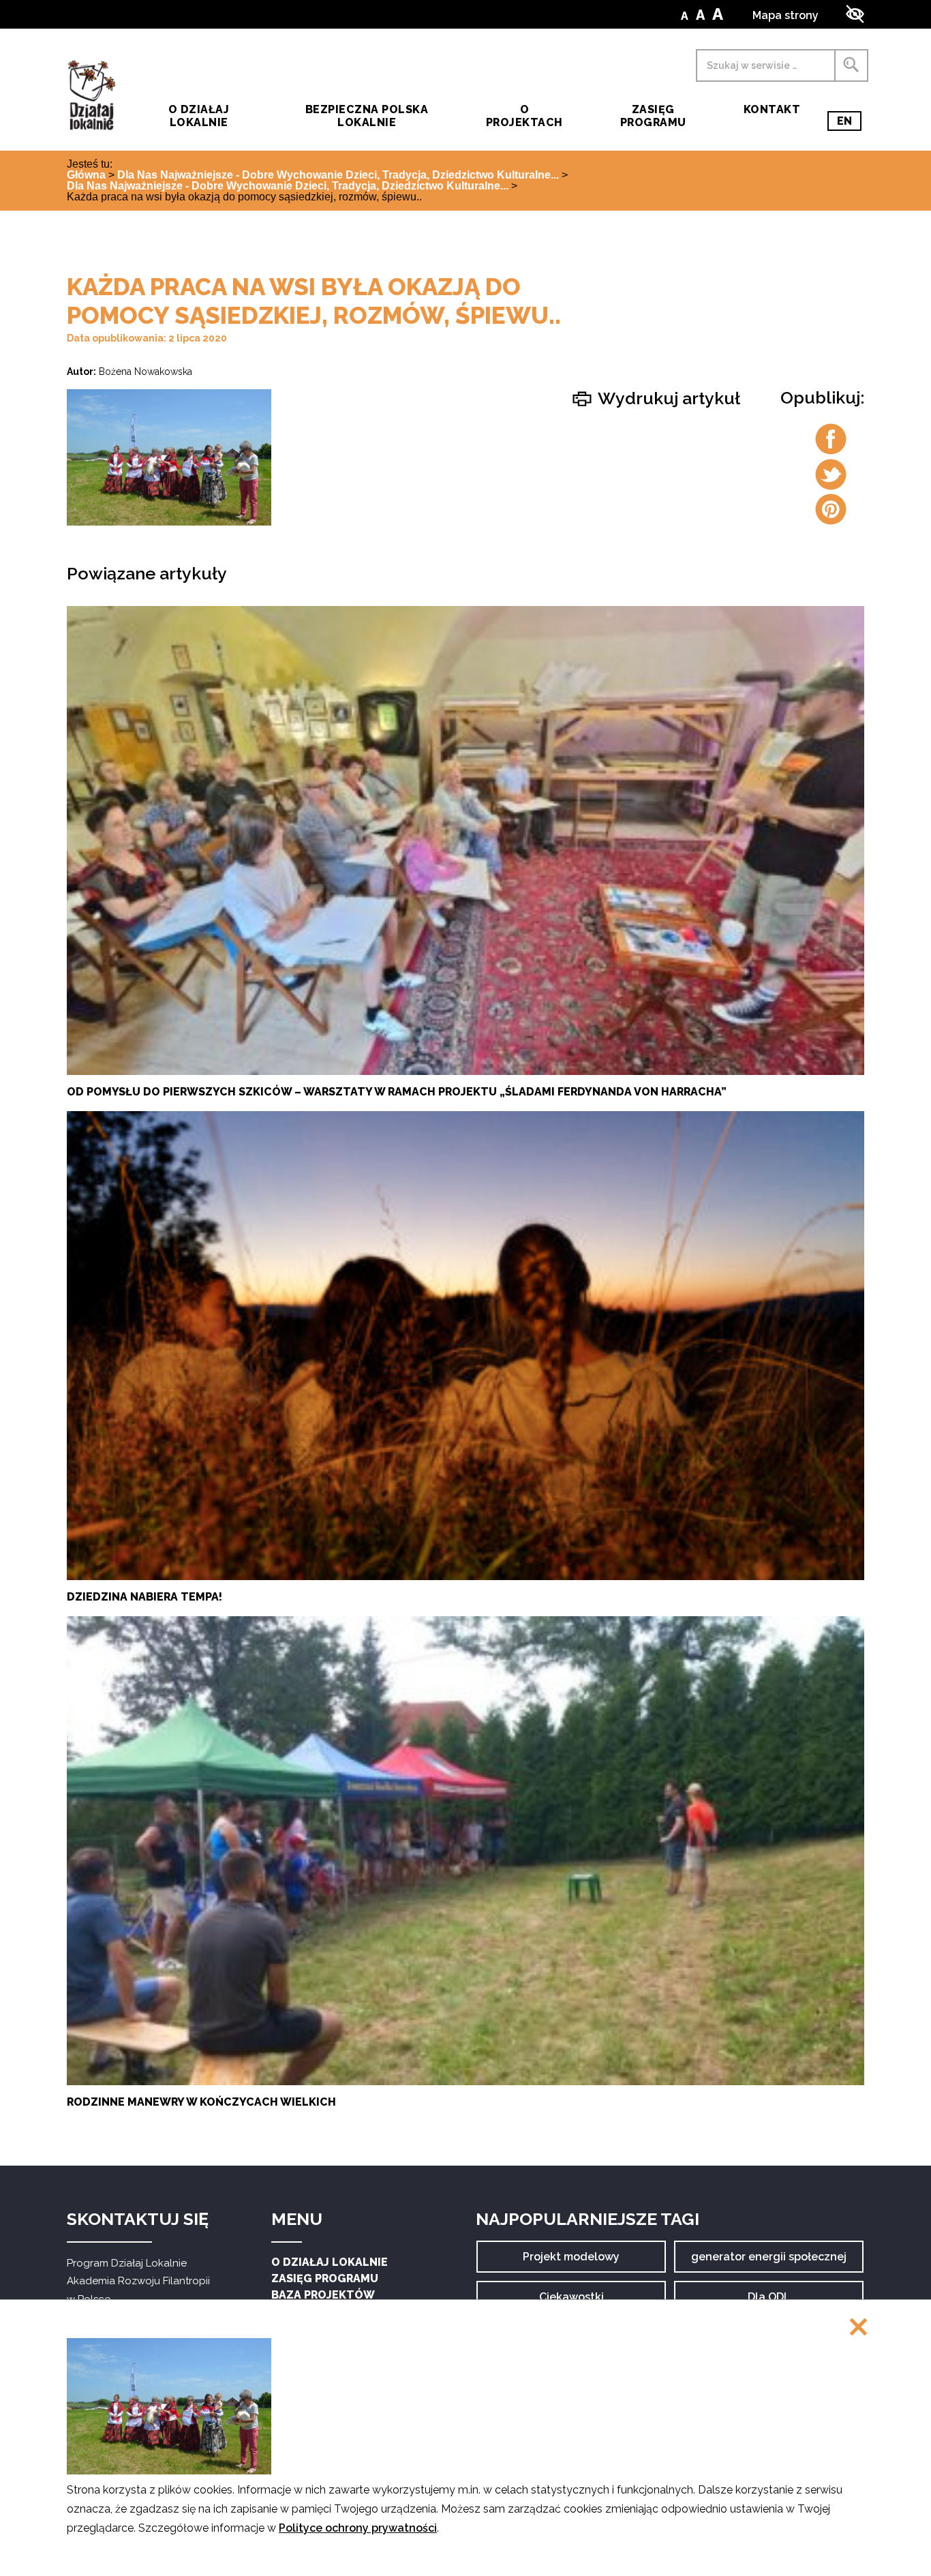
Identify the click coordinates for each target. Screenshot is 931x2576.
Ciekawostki (571, 2302)
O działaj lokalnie (199, 116)
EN (849, 123)
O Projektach (524, 116)
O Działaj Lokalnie (330, 2262)
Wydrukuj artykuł (667, 398)
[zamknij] (858, 2328)
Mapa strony (785, 15)
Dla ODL (774, 2302)
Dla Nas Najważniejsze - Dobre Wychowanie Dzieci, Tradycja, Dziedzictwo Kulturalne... (338, 175)
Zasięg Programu (653, 116)
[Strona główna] (91, 95)
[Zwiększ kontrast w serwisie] (855, 14)
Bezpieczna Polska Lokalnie (367, 116)
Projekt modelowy (571, 2261)
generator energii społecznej (769, 2261)
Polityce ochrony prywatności (358, 2528)
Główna (86, 175)
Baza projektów (323, 2295)
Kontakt (772, 109)
